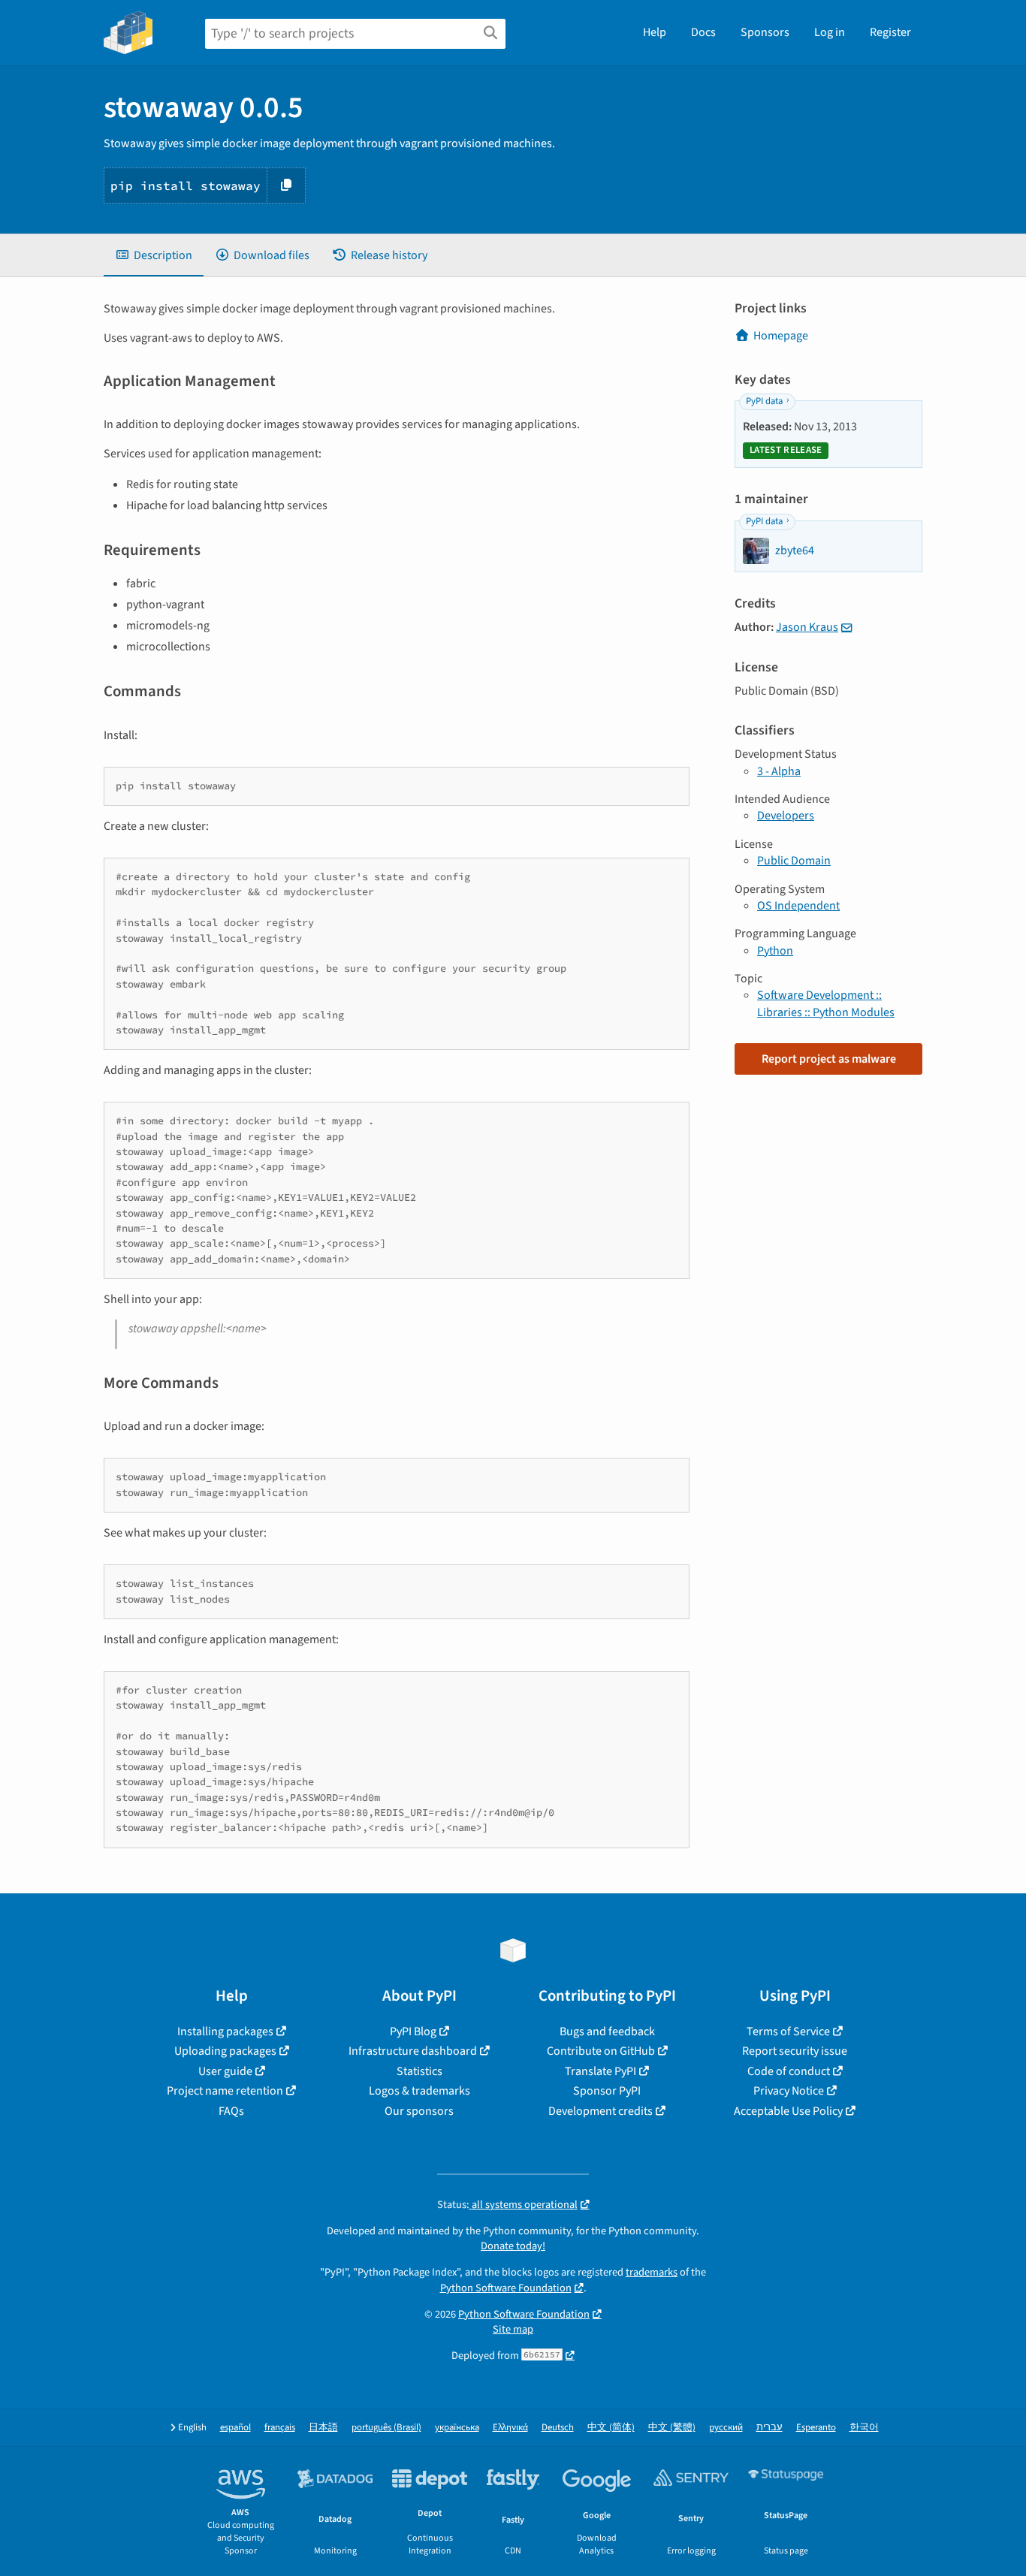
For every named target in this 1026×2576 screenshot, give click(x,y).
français (280, 2428)
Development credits (601, 2111)
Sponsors (765, 32)
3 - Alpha (779, 771)
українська (457, 2428)
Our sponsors (419, 2111)
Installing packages (225, 2032)
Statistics (419, 2071)
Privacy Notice (789, 2091)
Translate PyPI (601, 2071)
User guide (225, 2071)
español (235, 2428)
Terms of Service (788, 2032)
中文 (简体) (611, 2428)
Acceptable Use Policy (788, 2111)
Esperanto (816, 2428)
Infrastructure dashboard (413, 2051)
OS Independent (798, 906)
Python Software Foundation (506, 2288)
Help (655, 32)
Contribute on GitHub (601, 2051)
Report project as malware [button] (829, 1059)
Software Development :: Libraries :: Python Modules (826, 1003)
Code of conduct (789, 2071)
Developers (786, 816)
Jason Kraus (807, 627)
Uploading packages (225, 2051)
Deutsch (558, 2428)
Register (890, 32)
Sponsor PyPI (607, 2091)
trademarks (652, 2272)
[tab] (154, 255)
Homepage (781, 336)
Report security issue (795, 2051)
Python (775, 951)
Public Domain (794, 861)
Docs (703, 32)
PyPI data (764, 401)
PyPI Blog (413, 2032)
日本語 (323, 2428)
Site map (513, 2329)
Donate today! (513, 2246)
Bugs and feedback (607, 2032)
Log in (830, 32)
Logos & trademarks (419, 2091)
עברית (769, 2428)
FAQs (231, 2111)
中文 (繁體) (672, 2428)
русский (726, 2428)
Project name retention (225, 2091)
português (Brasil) (386, 2428)
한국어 (864, 2428)
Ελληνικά (510, 2428)
